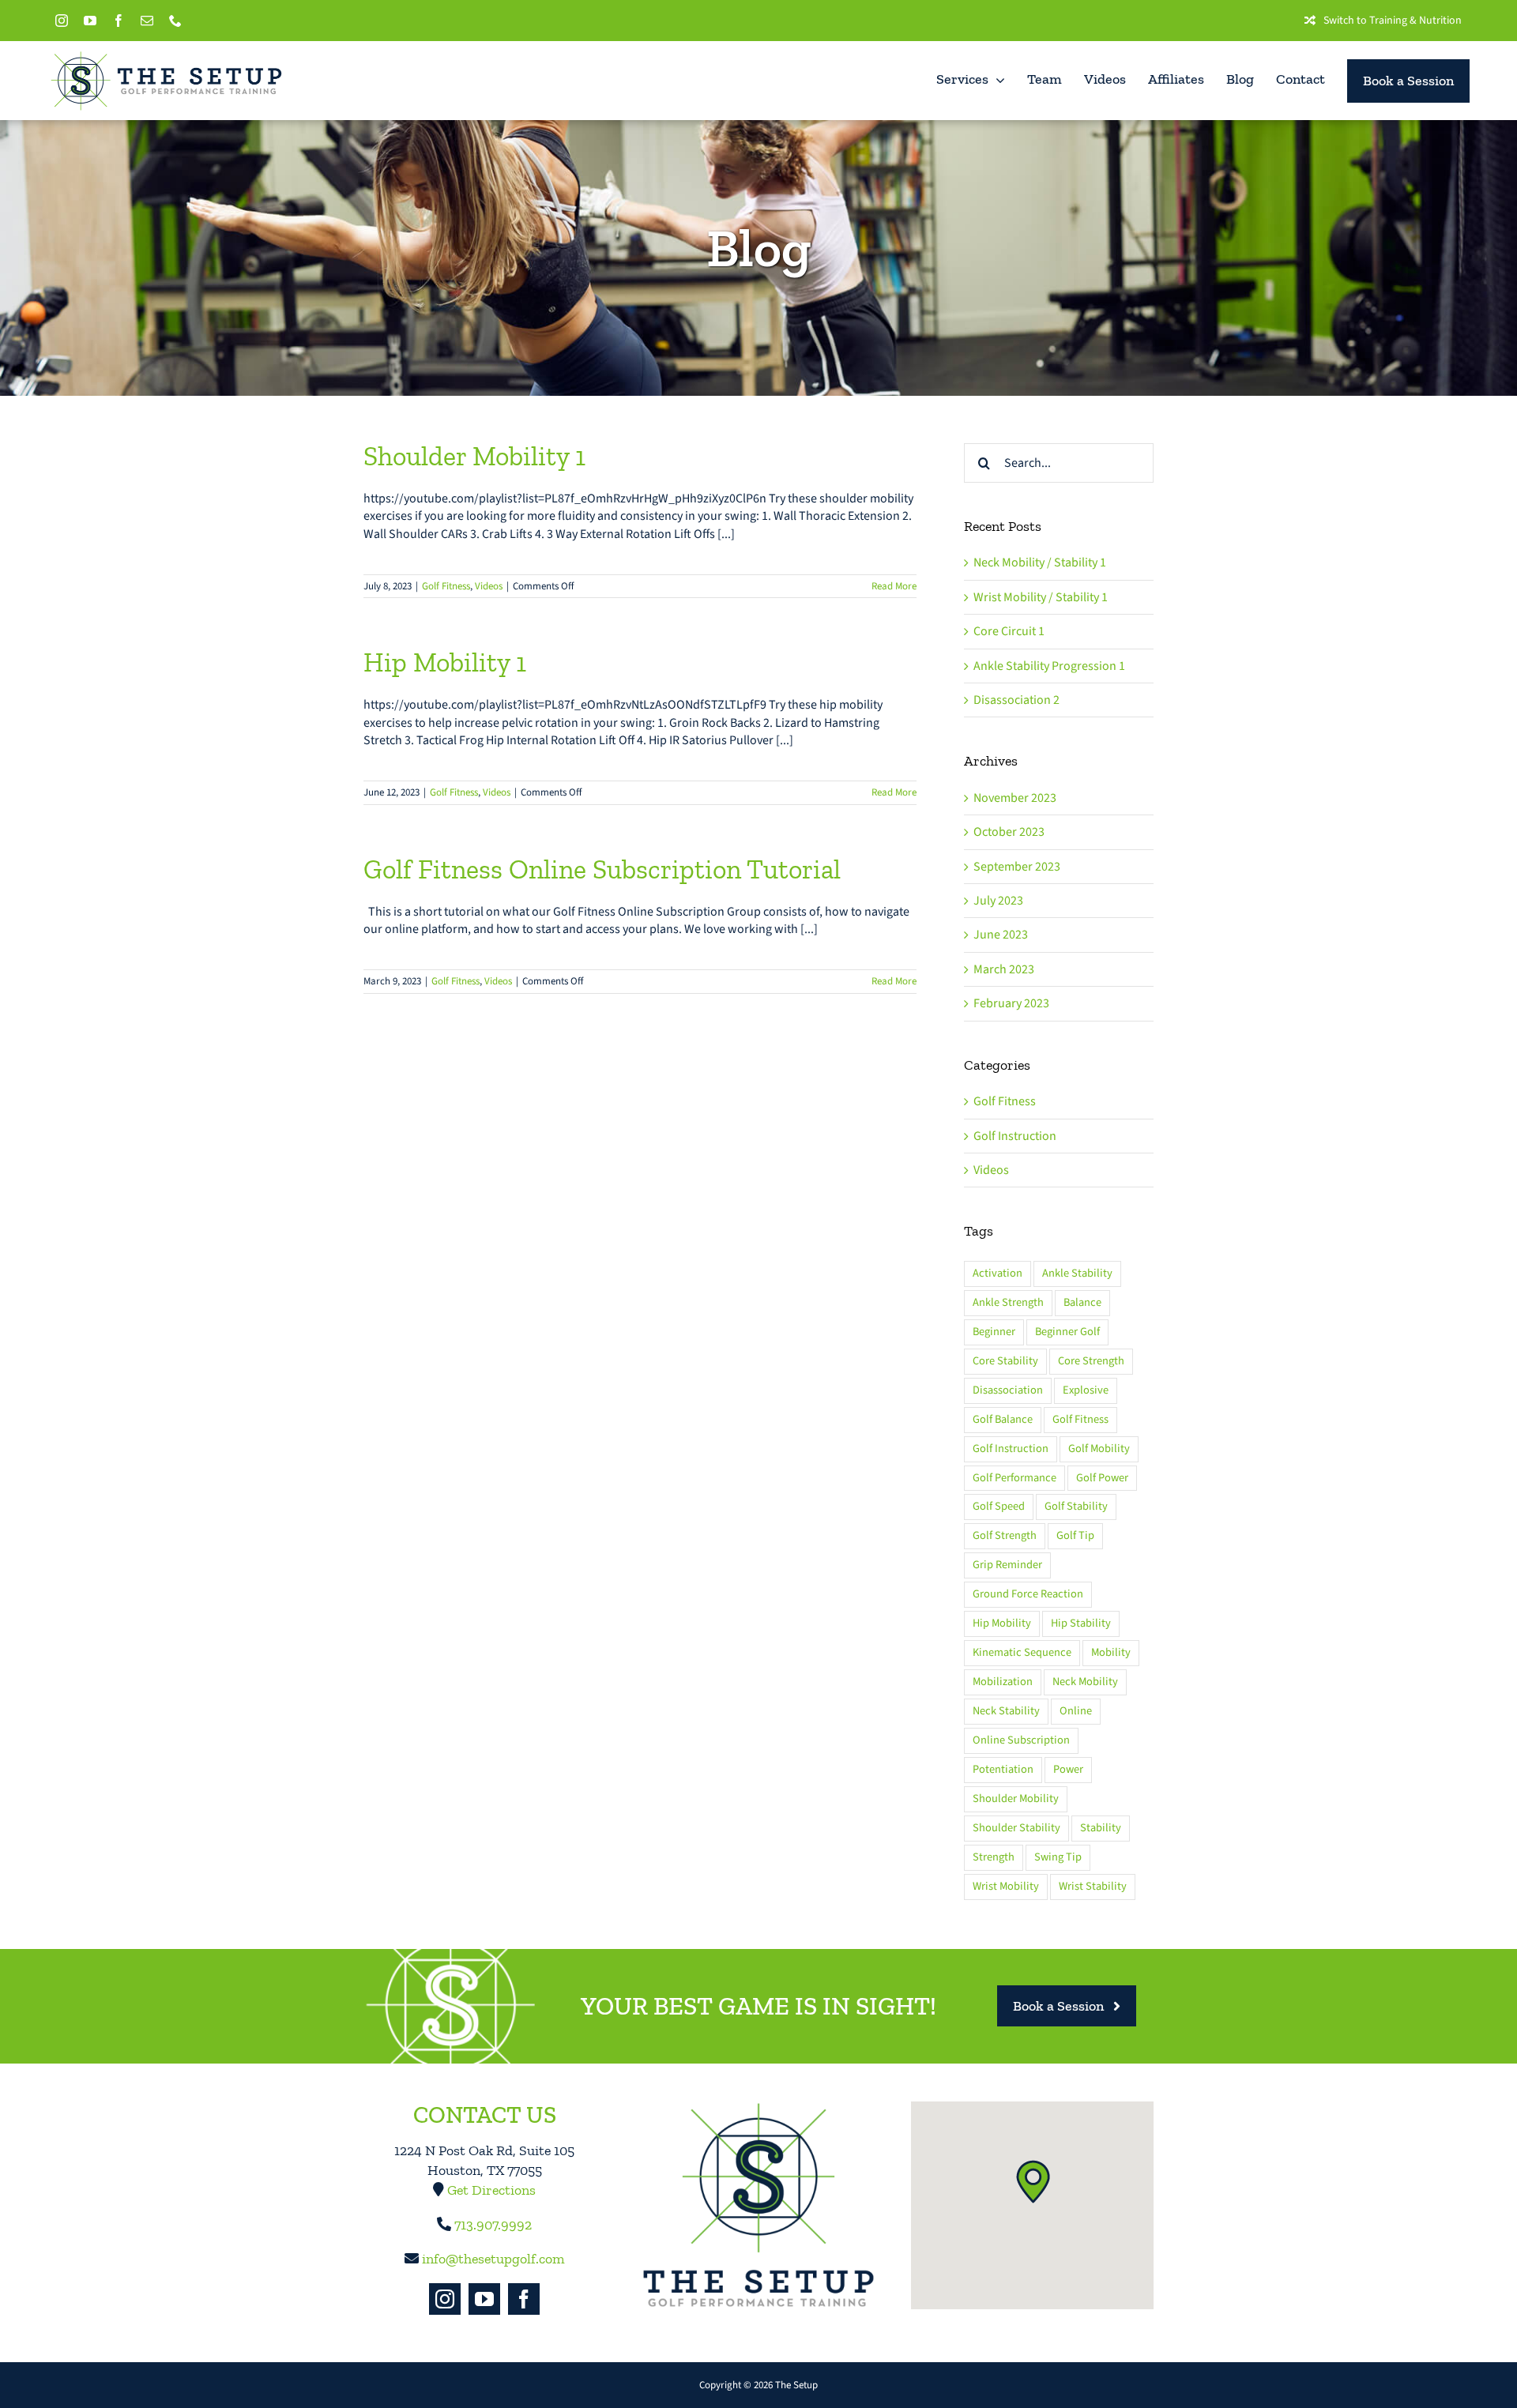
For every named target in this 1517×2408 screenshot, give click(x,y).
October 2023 (1009, 832)
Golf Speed (999, 1506)
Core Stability (1005, 1361)
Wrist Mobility (1006, 1886)
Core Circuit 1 (1009, 631)
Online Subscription (1021, 1740)
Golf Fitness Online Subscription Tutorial (602, 869)
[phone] (175, 21)
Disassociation (1008, 1390)
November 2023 (1015, 798)
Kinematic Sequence (1022, 1652)
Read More (894, 586)
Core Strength (1091, 1361)
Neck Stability (1006, 1711)
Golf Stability (1076, 1506)
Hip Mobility (1002, 1623)
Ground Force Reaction (1028, 1594)
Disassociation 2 (1016, 700)
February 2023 (1011, 1003)
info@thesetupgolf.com (493, 2259)
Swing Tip (1058, 1857)
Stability (1101, 1828)
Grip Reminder (1007, 1565)
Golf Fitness (446, 586)
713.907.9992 (493, 2225)
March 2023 (1004, 969)
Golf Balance (1003, 1419)
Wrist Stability (1093, 1886)
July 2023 (998, 901)
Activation (998, 1273)
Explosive (1086, 1390)
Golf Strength (1005, 1535)
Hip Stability (1081, 1623)
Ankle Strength (1008, 1302)
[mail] (147, 21)
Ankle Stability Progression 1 (1049, 666)
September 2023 (1017, 867)
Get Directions (491, 2190)
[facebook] (119, 21)
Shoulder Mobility (1016, 1798)
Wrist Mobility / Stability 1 (1041, 597)
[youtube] (90, 21)
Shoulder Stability (1016, 1828)
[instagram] (62, 21)
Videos (489, 586)
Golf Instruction (1015, 1136)
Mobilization (1003, 1682)
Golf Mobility (1099, 1449)
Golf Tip (1075, 1535)
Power (1068, 1769)
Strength (994, 1857)
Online (1076, 1711)
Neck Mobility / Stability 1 (1040, 562)
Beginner (994, 1332)
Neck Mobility (1085, 1682)
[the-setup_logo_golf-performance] (166, 56)
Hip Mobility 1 (445, 662)
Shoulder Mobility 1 (474, 456)
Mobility (1111, 1652)
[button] (1033, 2181)
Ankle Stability (1077, 1273)
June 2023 (1001, 935)
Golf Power (1102, 1478)
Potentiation (1003, 1769)
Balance (1082, 1302)
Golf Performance (1014, 1478)
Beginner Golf (1067, 1332)
